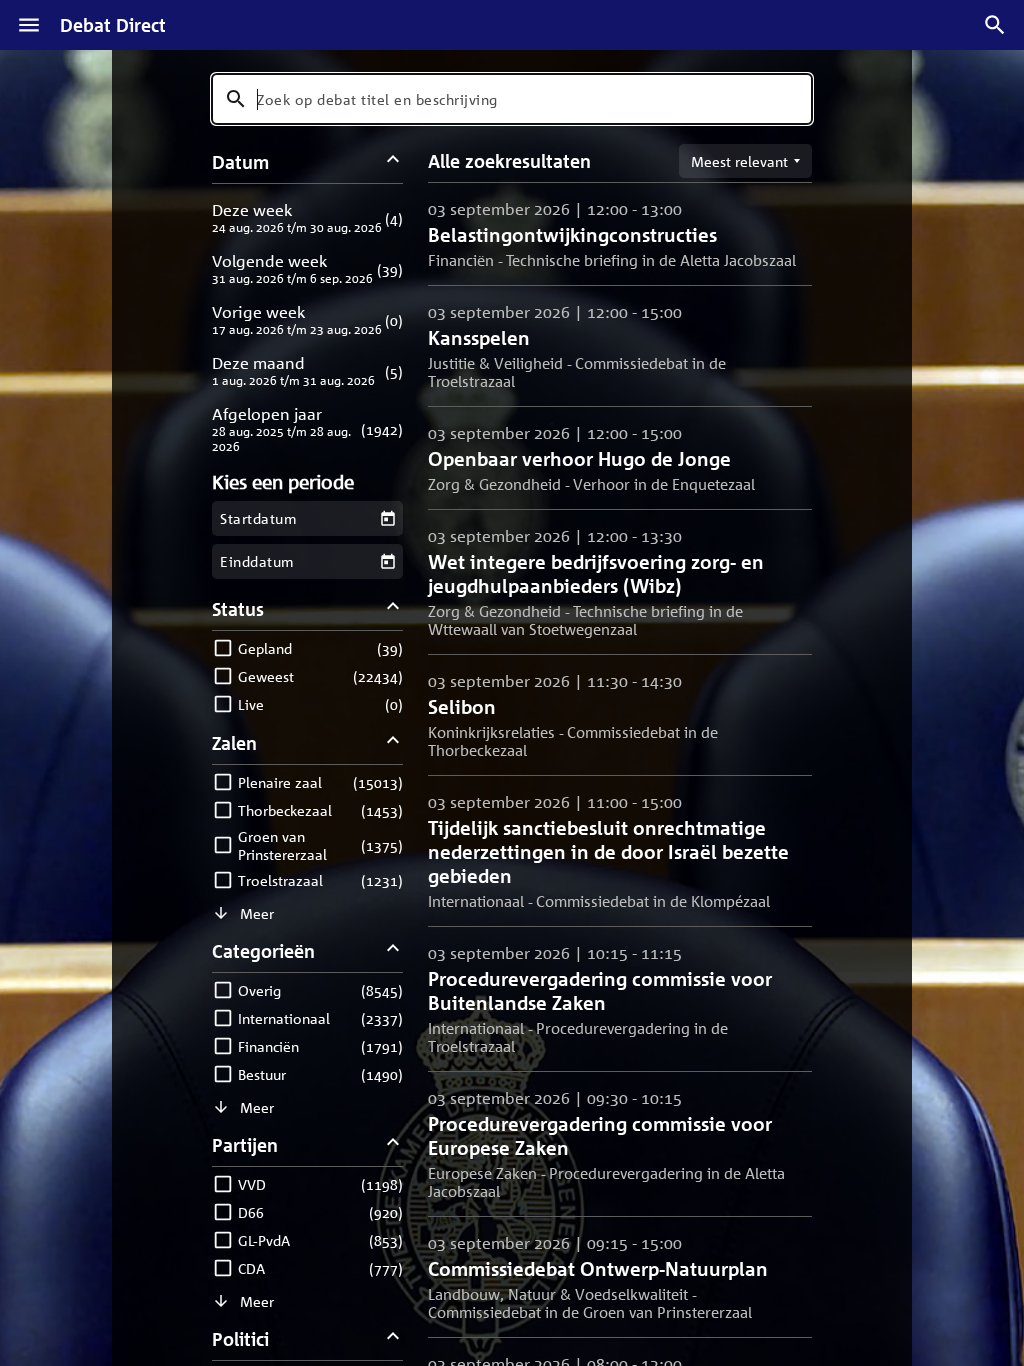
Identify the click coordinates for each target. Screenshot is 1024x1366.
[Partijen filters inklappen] (393, 1144)
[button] (307, 217)
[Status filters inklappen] (393, 608)
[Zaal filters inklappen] (393, 742)
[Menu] (29, 25)
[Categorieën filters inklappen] (393, 950)
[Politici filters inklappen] (393, 1338)
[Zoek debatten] (995, 25)
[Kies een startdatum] (387, 518)
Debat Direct (113, 25)
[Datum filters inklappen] (393, 161)
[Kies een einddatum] (387, 561)
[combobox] (512, 99)
